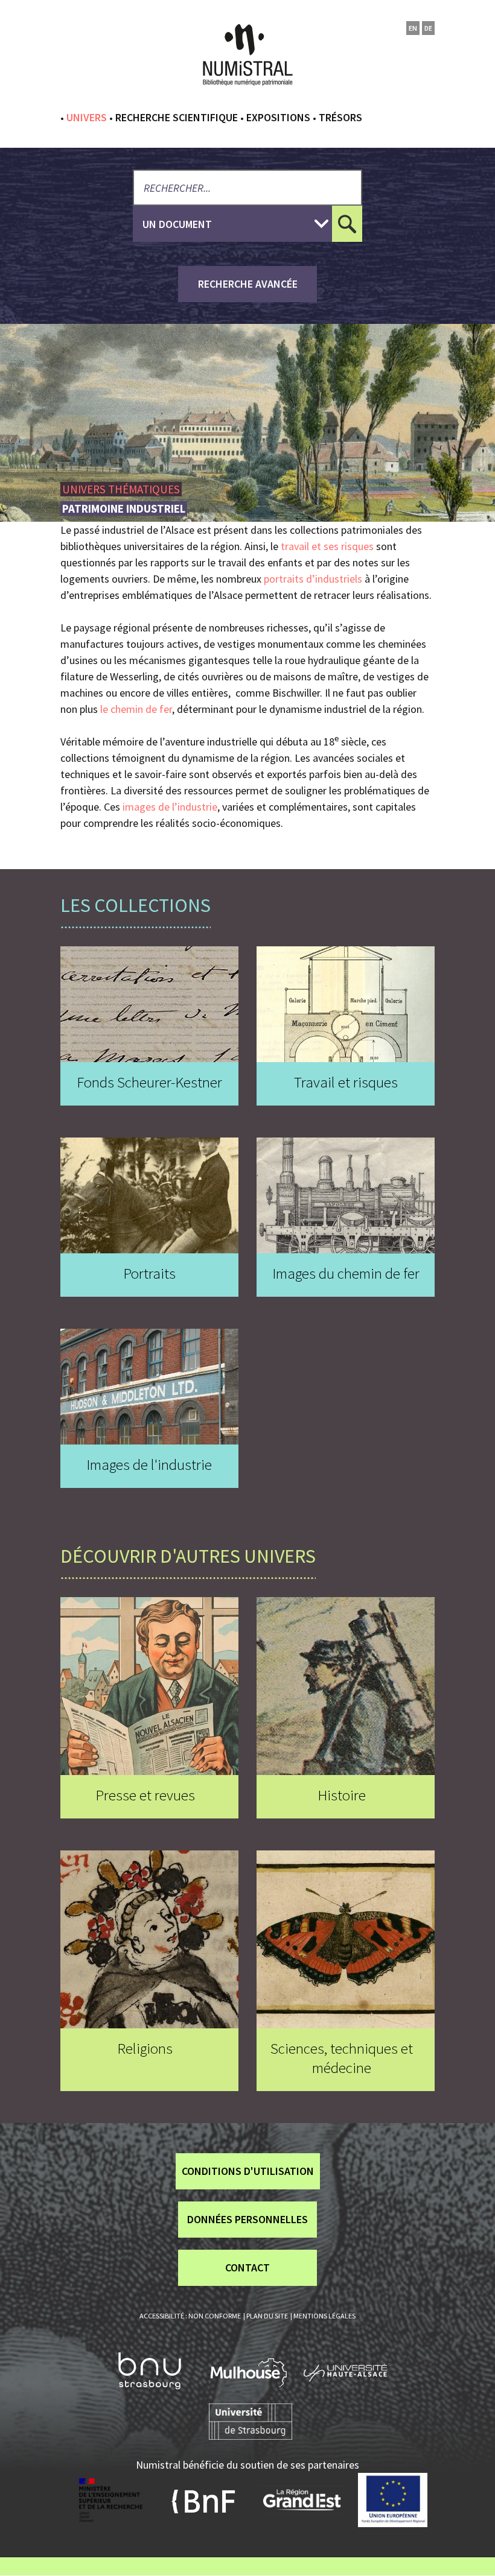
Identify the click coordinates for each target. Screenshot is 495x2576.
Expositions (278, 117)
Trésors (340, 117)
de (428, 28)
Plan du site (267, 2316)
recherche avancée (248, 284)
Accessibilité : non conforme (190, 2316)
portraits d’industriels (313, 579)
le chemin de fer (136, 709)
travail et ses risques (327, 546)
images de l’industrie (170, 807)
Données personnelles (247, 2219)
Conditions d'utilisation (248, 2171)
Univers (87, 117)
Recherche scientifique (177, 117)
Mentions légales (324, 2316)
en (413, 28)
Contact (247, 2267)
